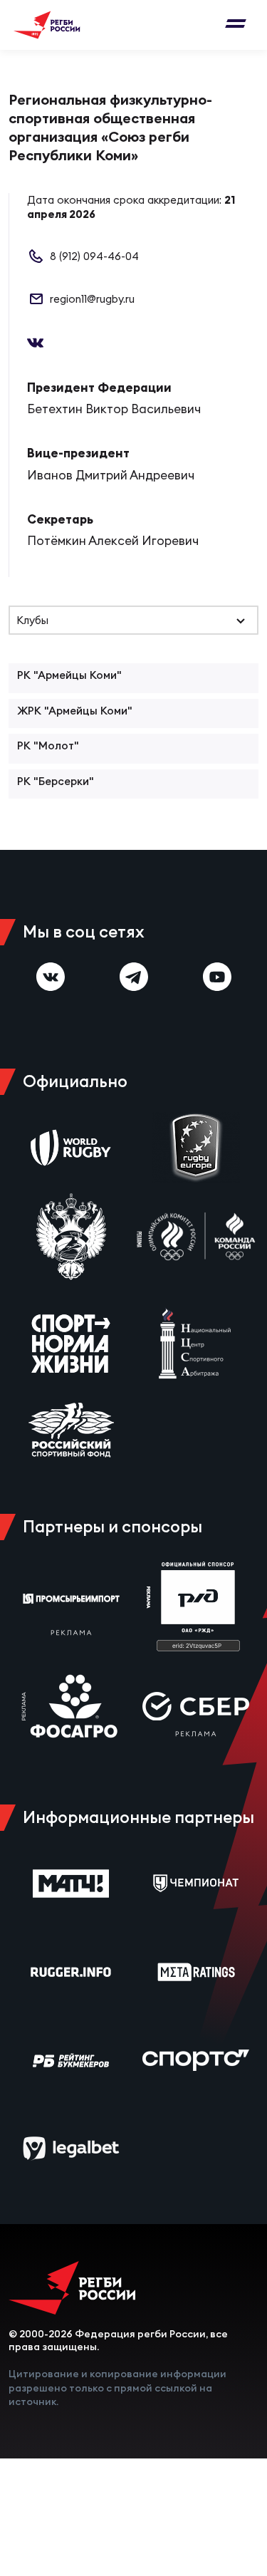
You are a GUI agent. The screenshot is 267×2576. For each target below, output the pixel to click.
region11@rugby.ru (92, 299)
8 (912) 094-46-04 (94, 256)
